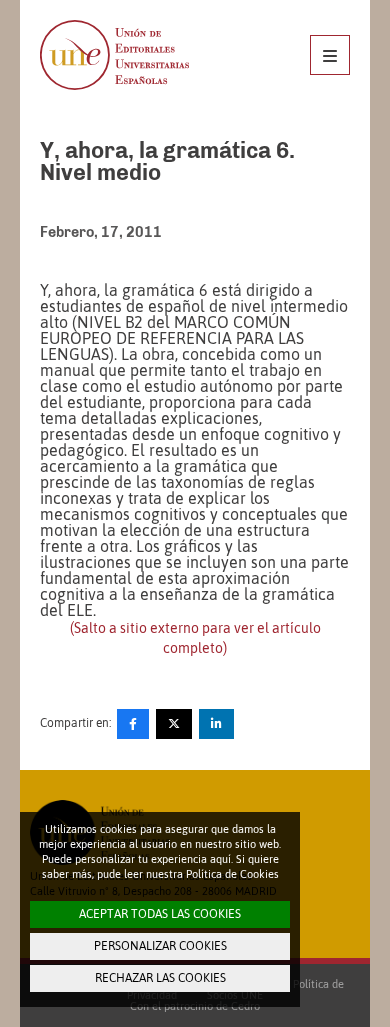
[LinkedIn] (216, 724)
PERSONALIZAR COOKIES (160, 946)
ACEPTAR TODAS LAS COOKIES (160, 914)
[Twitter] (174, 724)
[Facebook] (133, 724)
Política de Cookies (232, 874)
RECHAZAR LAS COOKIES (160, 978)
